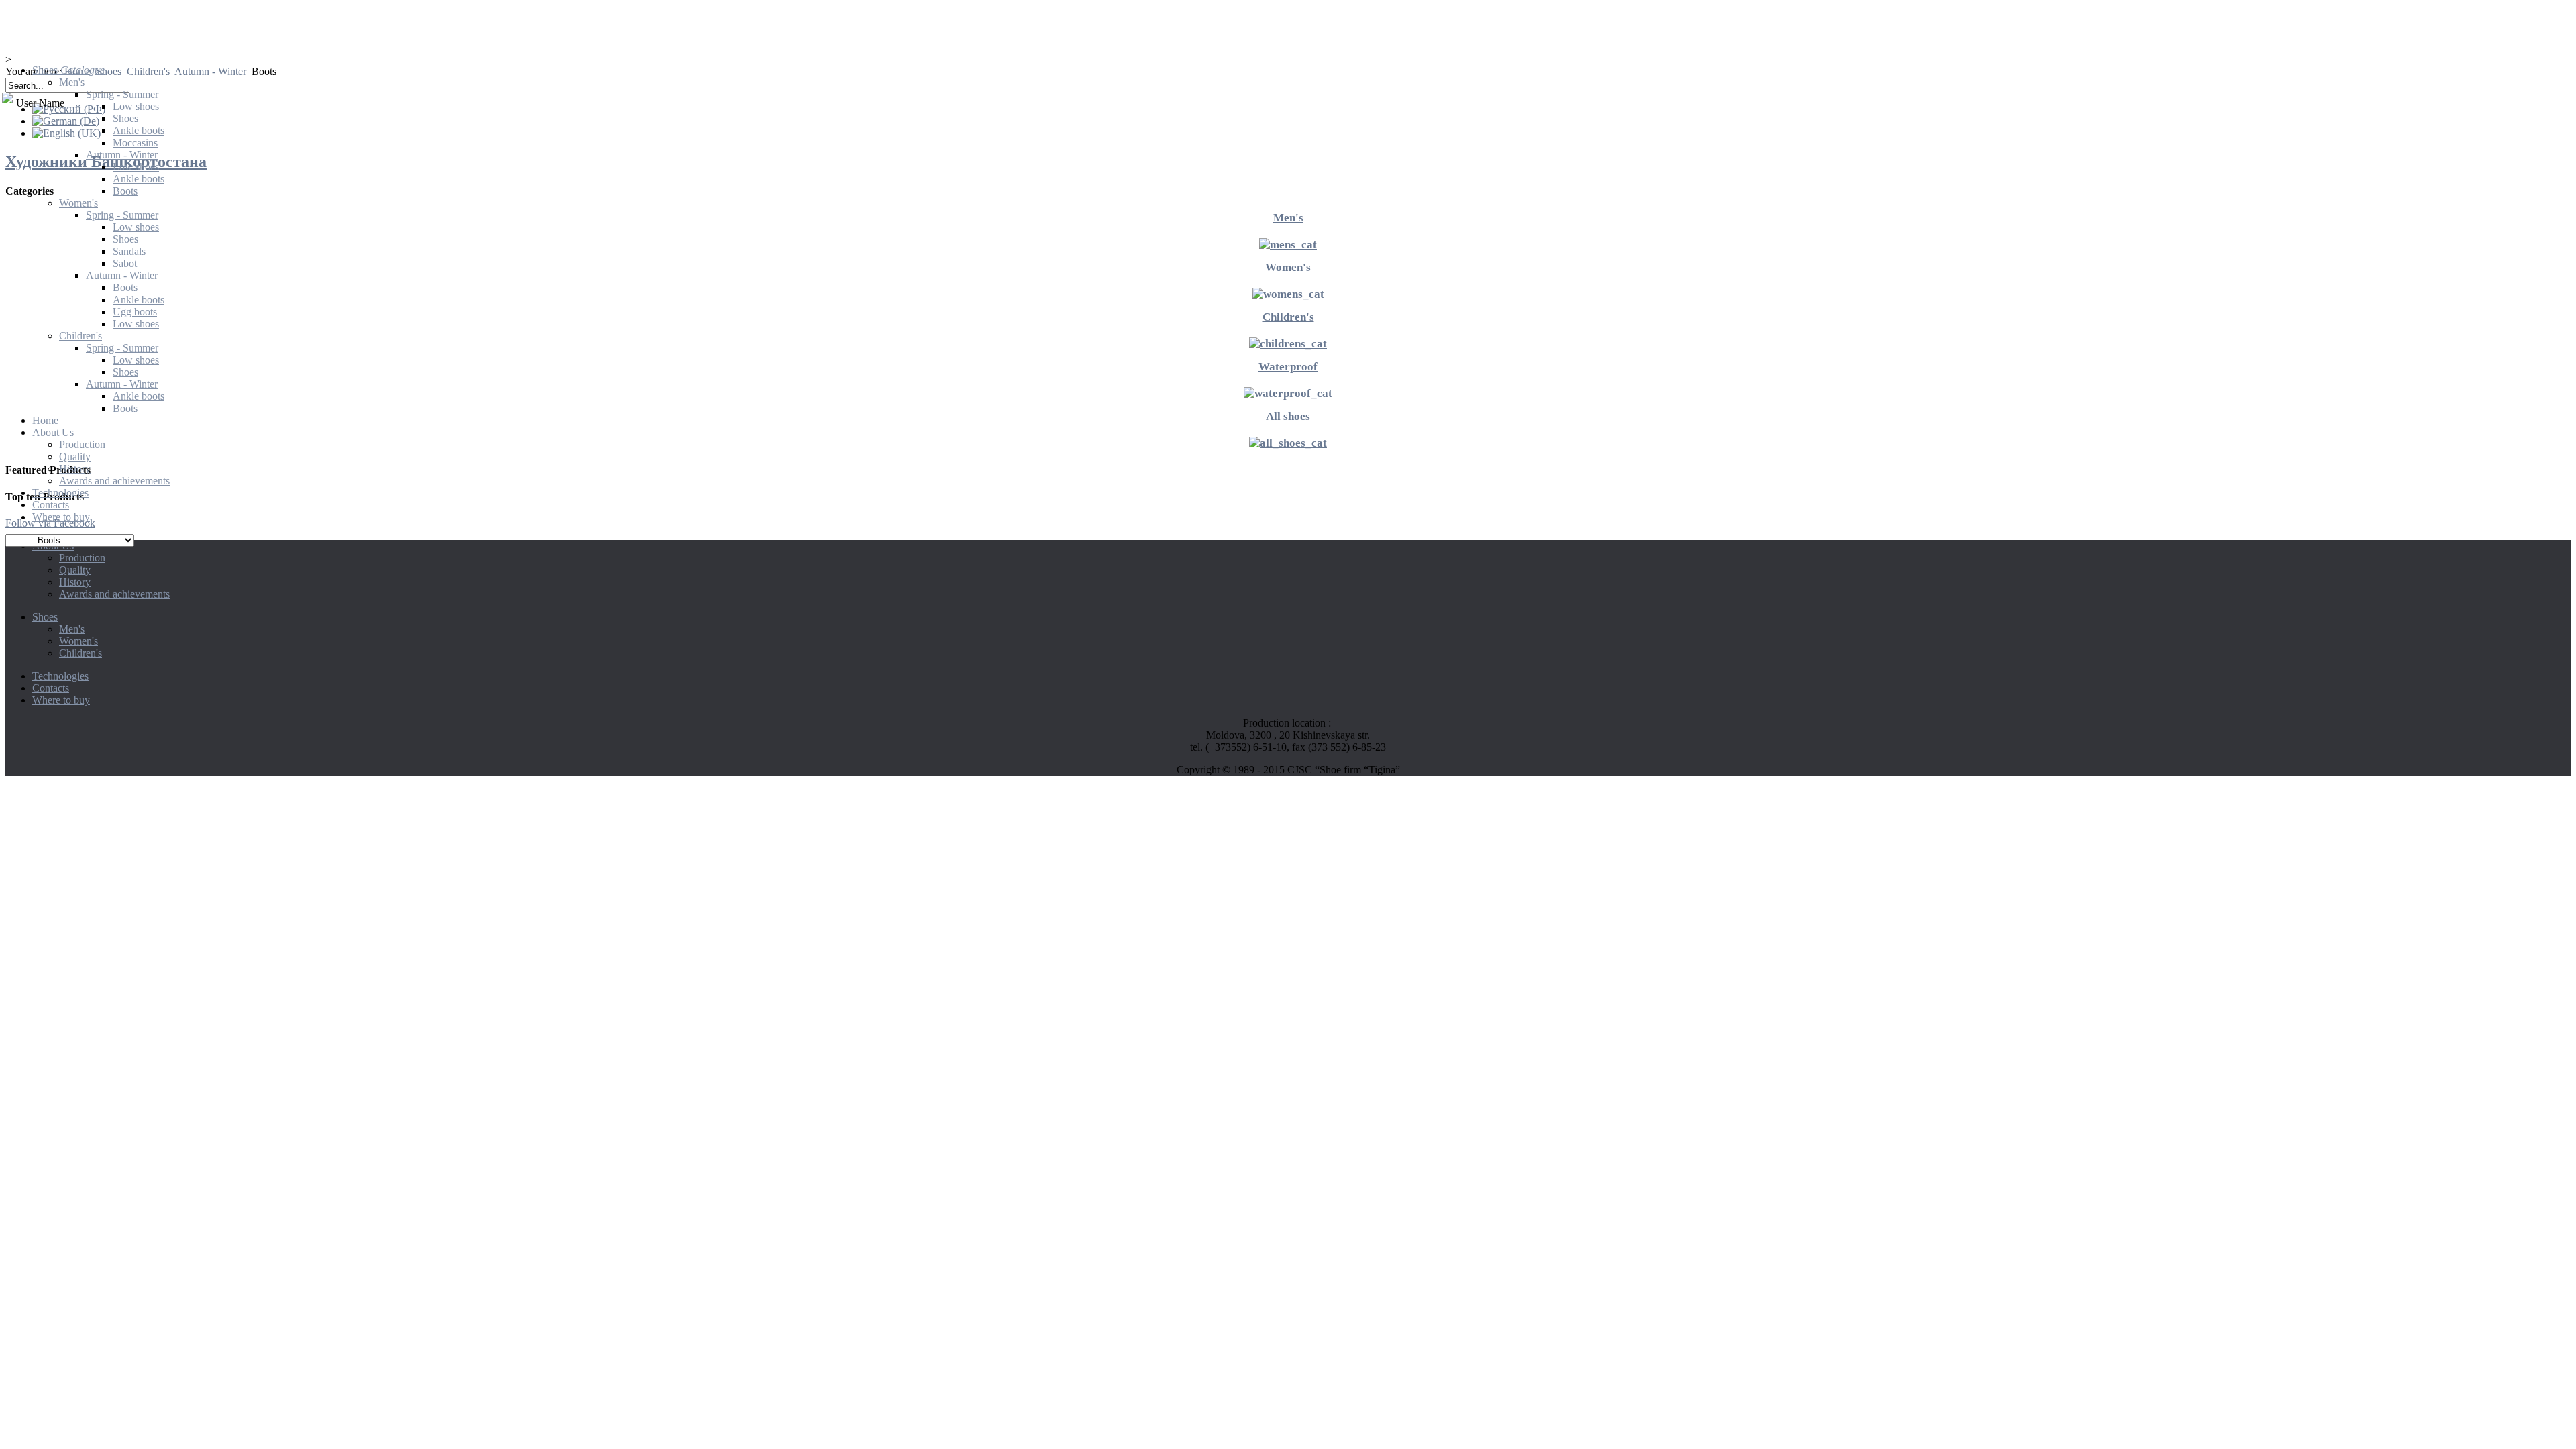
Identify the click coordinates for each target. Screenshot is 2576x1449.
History (75, 582)
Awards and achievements (114, 594)
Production (82, 558)
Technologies (60, 676)
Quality (75, 570)
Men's (72, 629)
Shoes (45, 617)
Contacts (51, 688)
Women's (78, 641)
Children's (80, 653)
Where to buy (61, 700)
